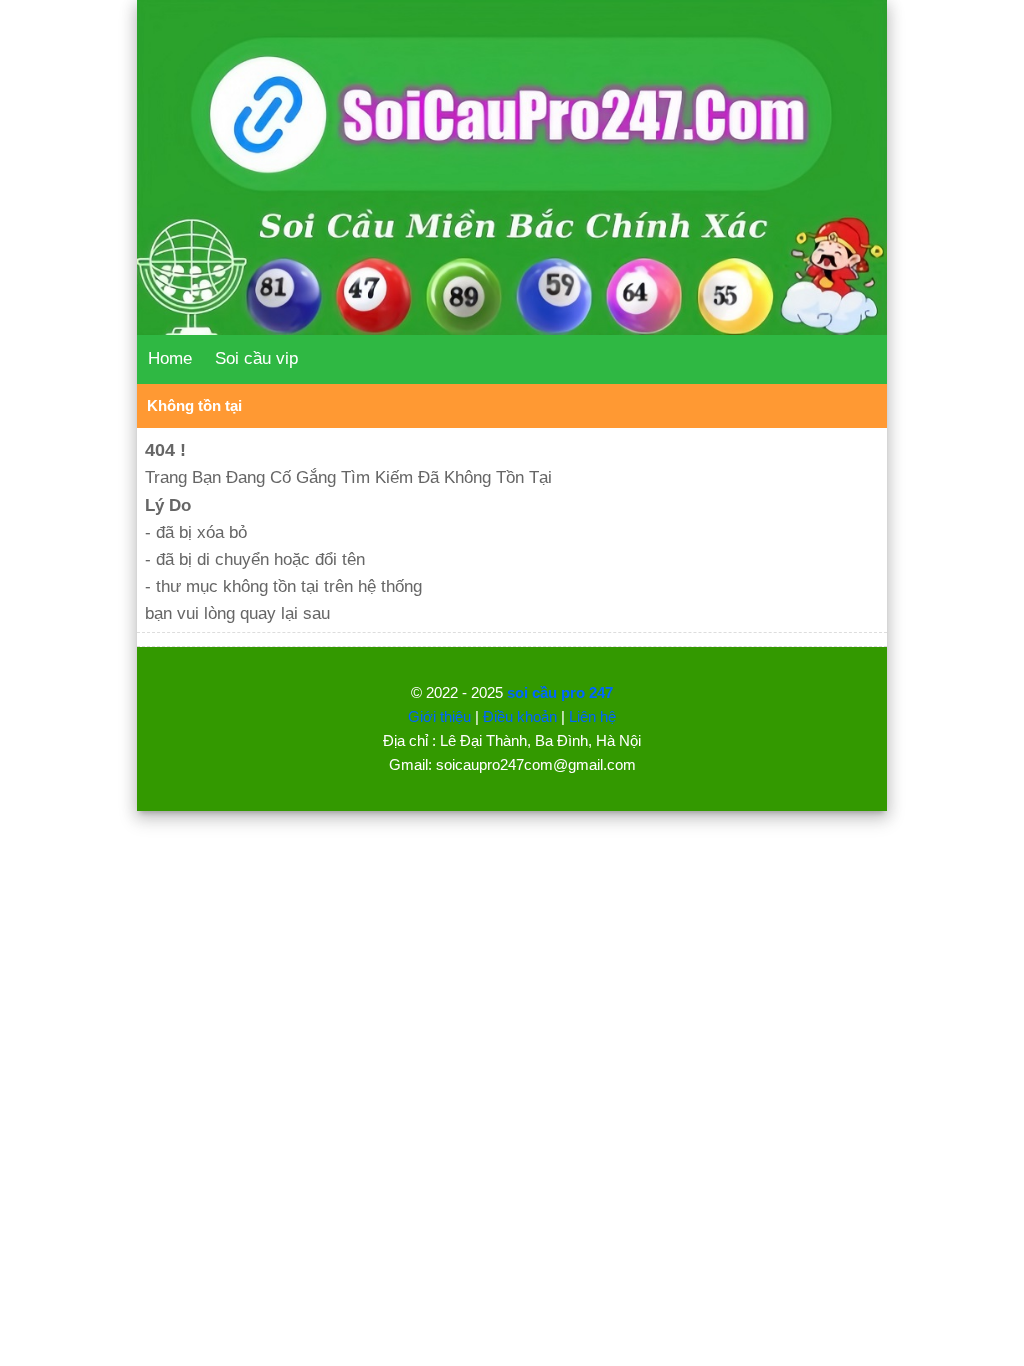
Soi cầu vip (256, 358)
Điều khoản (520, 716)
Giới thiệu (439, 716)
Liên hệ (592, 716)
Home (170, 358)
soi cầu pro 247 (560, 692)
